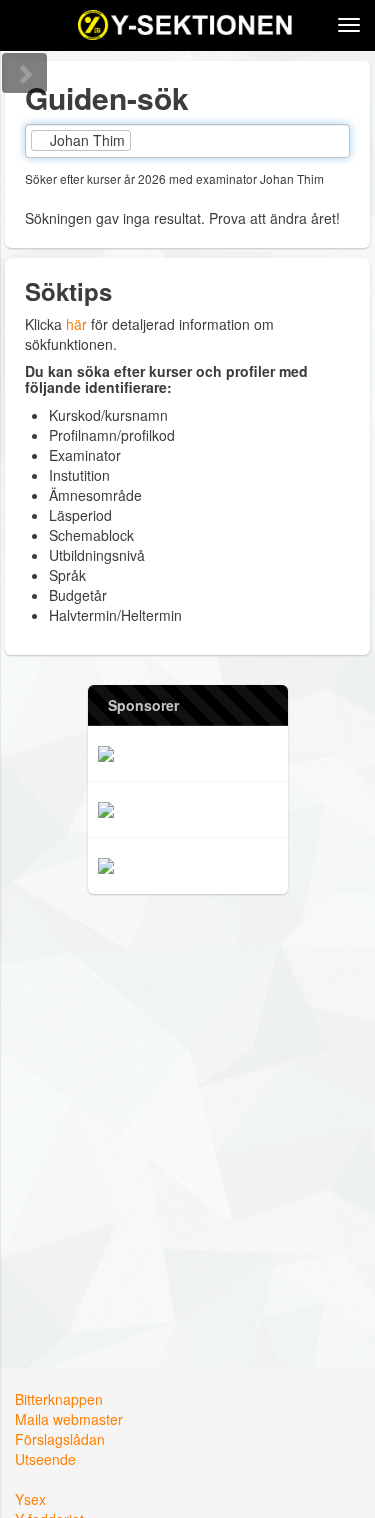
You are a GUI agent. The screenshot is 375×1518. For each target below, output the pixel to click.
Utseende (45, 1459)
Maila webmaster (69, 1419)
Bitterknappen (59, 1399)
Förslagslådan (60, 1439)
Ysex (30, 1499)
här (76, 324)
